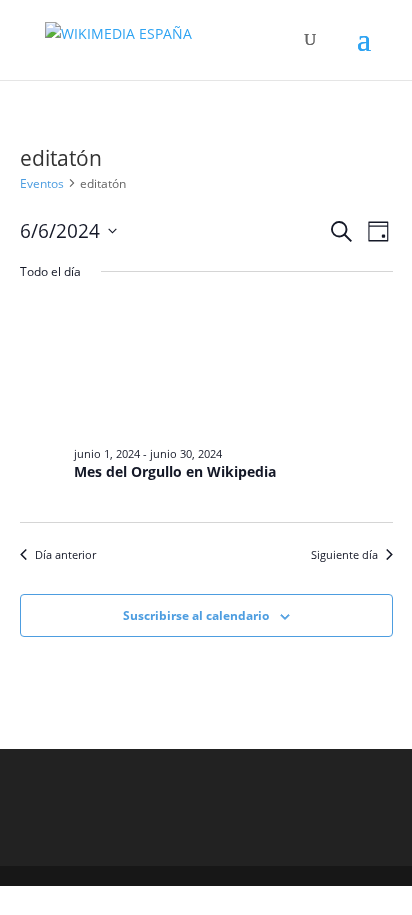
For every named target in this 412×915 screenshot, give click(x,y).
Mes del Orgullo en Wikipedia (175, 471)
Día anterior (65, 554)
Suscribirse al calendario (196, 615)
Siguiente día (344, 554)
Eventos (42, 183)
